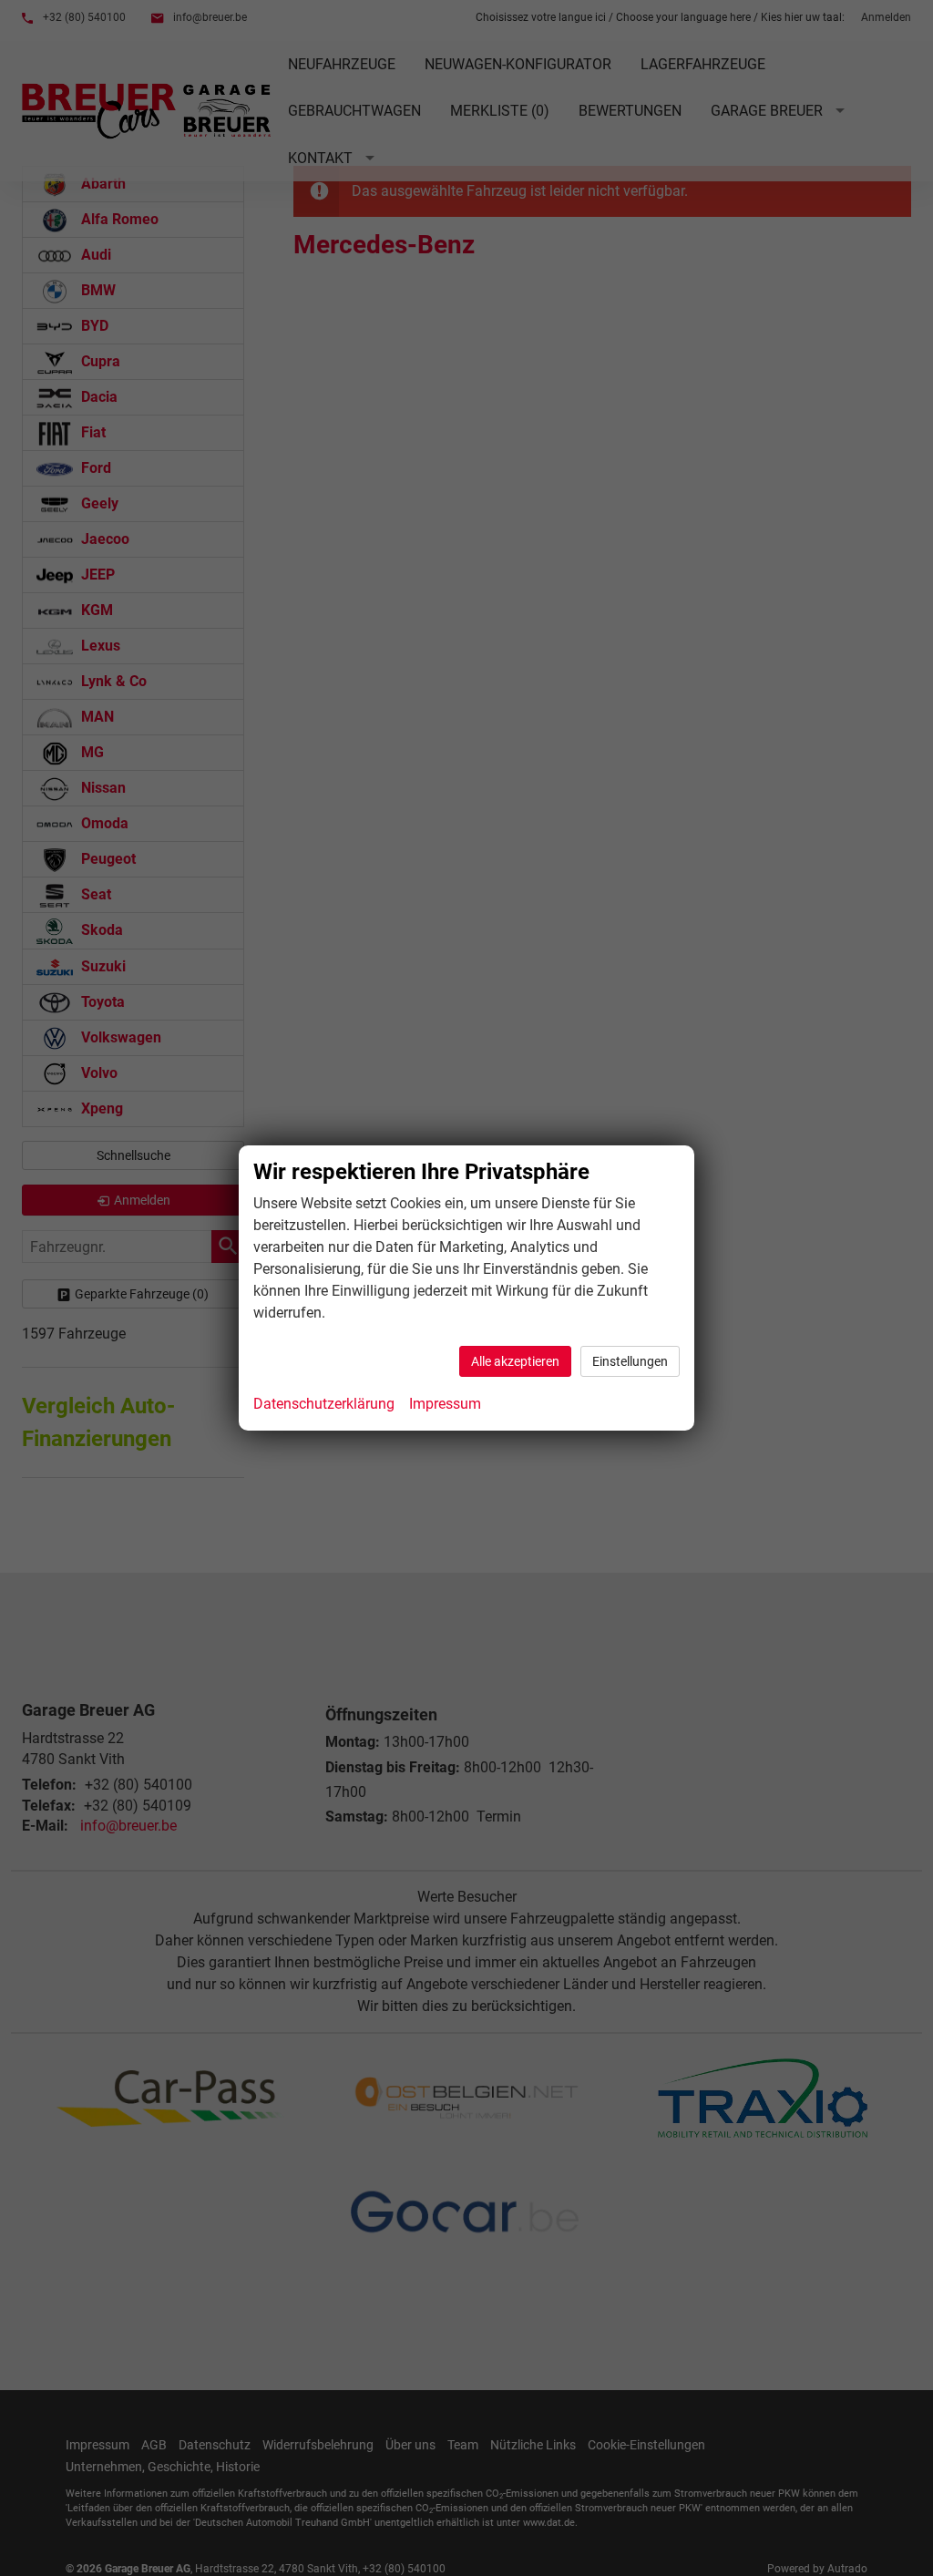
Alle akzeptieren (515, 1361)
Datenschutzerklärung (324, 1404)
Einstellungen (630, 1361)
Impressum (445, 1404)
